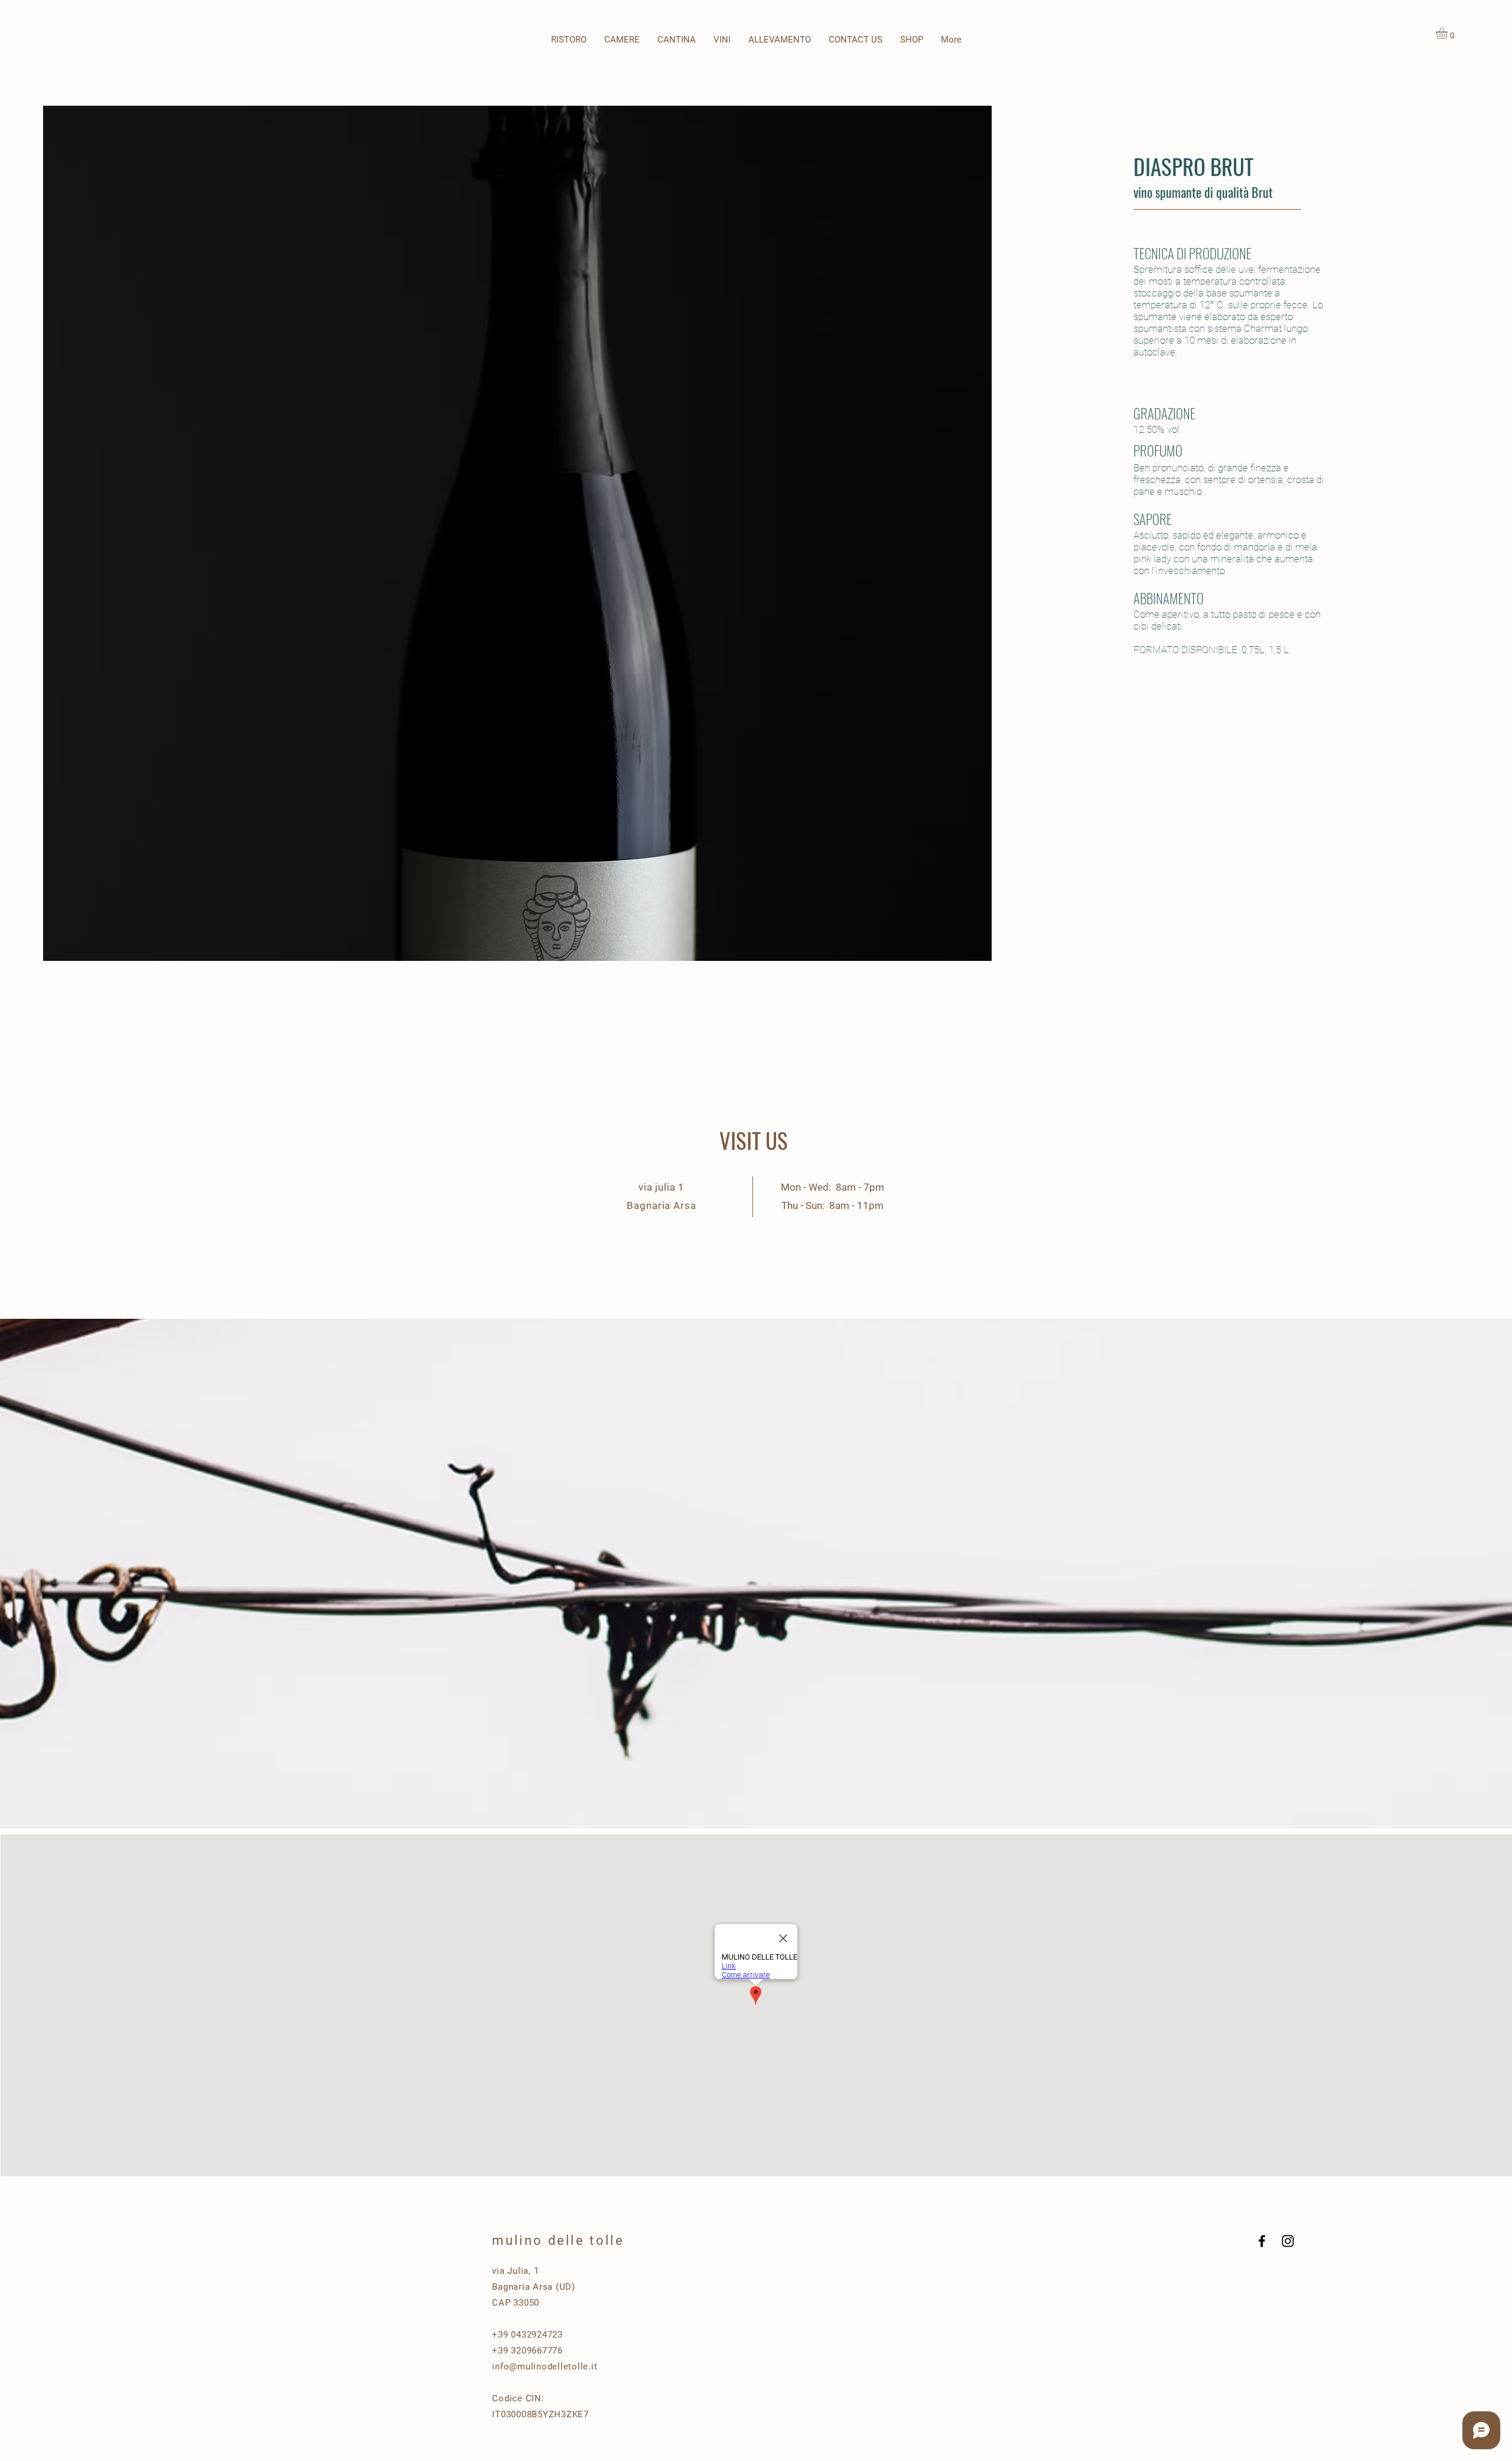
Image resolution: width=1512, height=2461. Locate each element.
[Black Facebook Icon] (1262, 2241)
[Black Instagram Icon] (1288, 2241)
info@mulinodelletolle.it (545, 2367)
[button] (722, 40)
